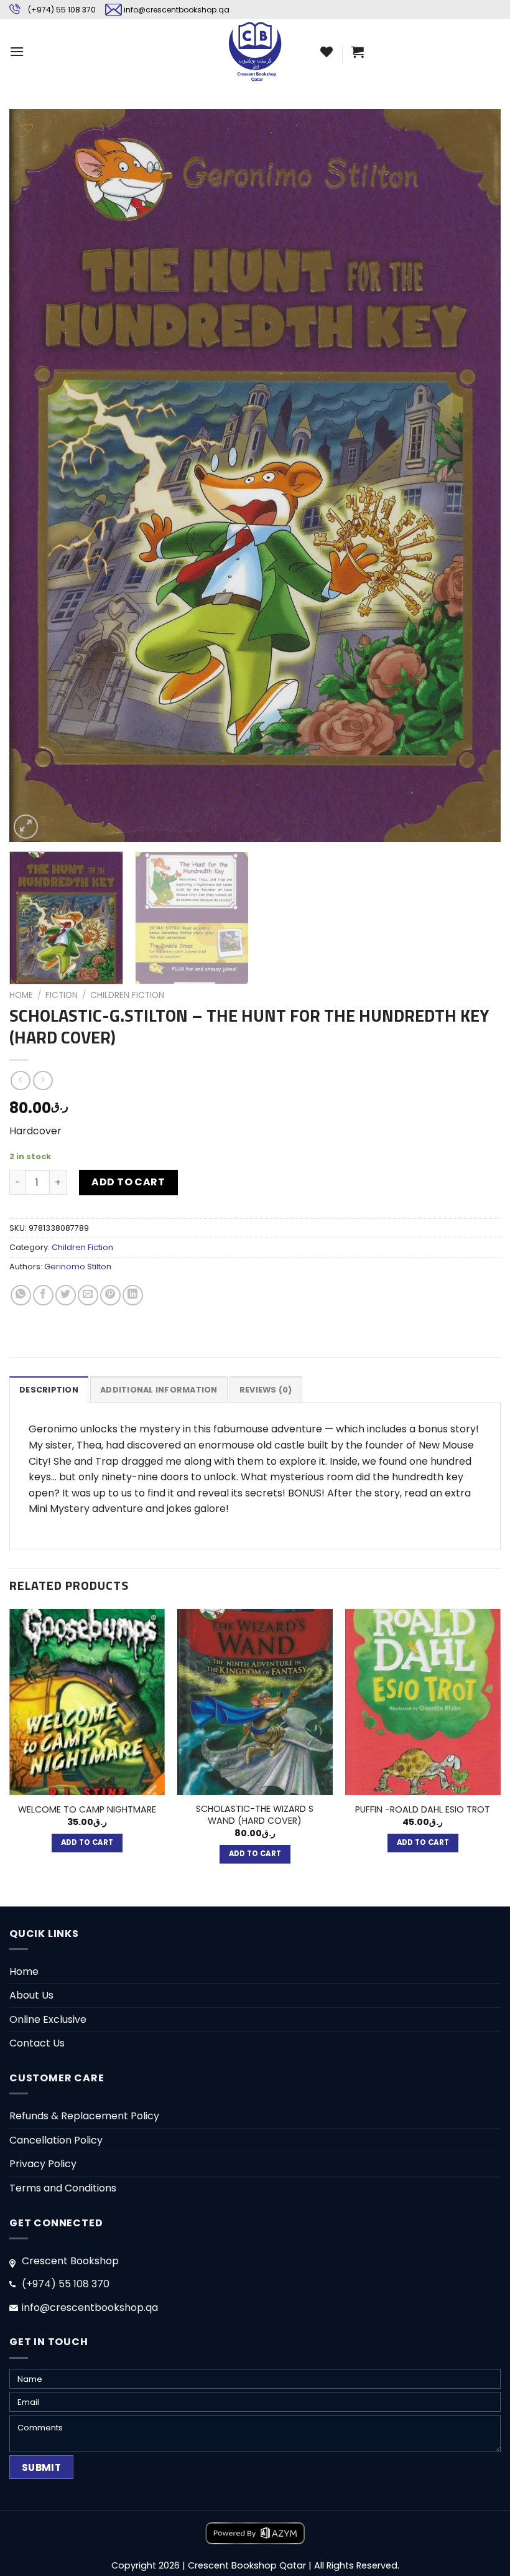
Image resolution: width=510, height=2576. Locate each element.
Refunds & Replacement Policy (84, 2116)
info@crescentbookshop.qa (177, 10)
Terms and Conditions (63, 2188)
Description (49, 1390)
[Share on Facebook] (43, 1295)
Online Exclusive (48, 2019)
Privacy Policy (43, 2164)
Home (21, 995)
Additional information (159, 1390)
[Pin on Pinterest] (110, 1295)
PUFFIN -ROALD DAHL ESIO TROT (423, 1810)
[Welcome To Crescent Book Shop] (255, 51)
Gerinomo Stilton (78, 1267)
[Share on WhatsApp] (21, 1295)
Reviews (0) (266, 1390)
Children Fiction (127, 995)
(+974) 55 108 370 (62, 10)
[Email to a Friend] (88, 1295)
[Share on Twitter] (66, 1295)
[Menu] (17, 51)
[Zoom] (26, 827)
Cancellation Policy (56, 2140)
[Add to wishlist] (28, 128)
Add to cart (128, 1182)
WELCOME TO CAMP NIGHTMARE (87, 1810)
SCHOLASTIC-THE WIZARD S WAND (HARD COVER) (255, 1815)
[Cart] (358, 52)
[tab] (49, 1389)
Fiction (62, 995)
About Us (31, 1995)
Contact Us (37, 2043)
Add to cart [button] (87, 1842)
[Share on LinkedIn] (133, 1295)
